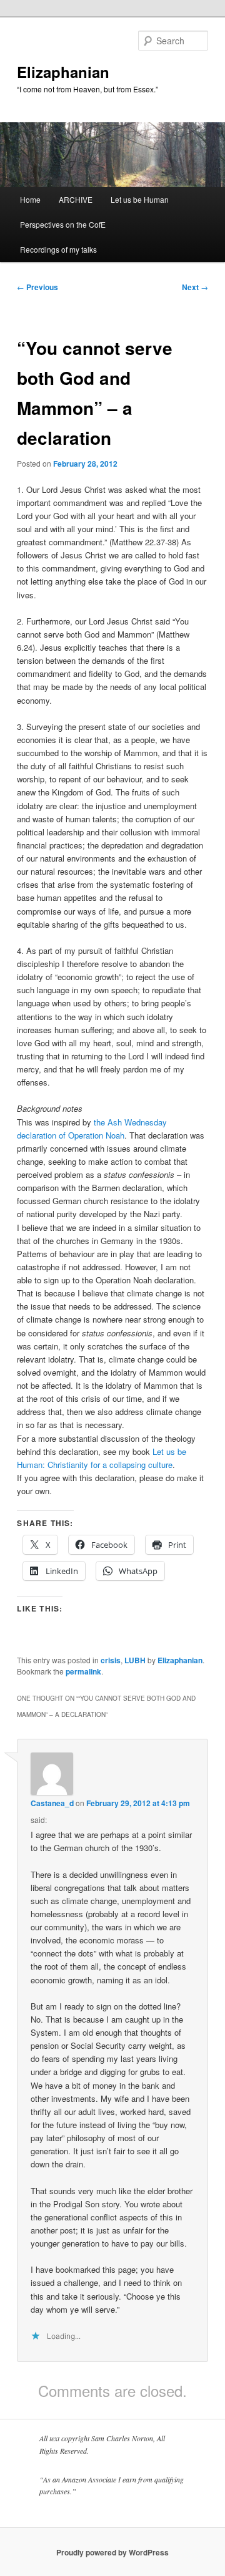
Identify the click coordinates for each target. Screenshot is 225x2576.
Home (30, 199)
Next (195, 287)
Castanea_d (52, 1803)
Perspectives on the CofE (63, 224)
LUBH (135, 1660)
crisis (111, 1660)
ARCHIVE (76, 199)
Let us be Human (140, 199)
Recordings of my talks (58, 249)
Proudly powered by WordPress (112, 2552)
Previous (37, 287)
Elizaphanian (63, 72)
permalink (83, 1671)
